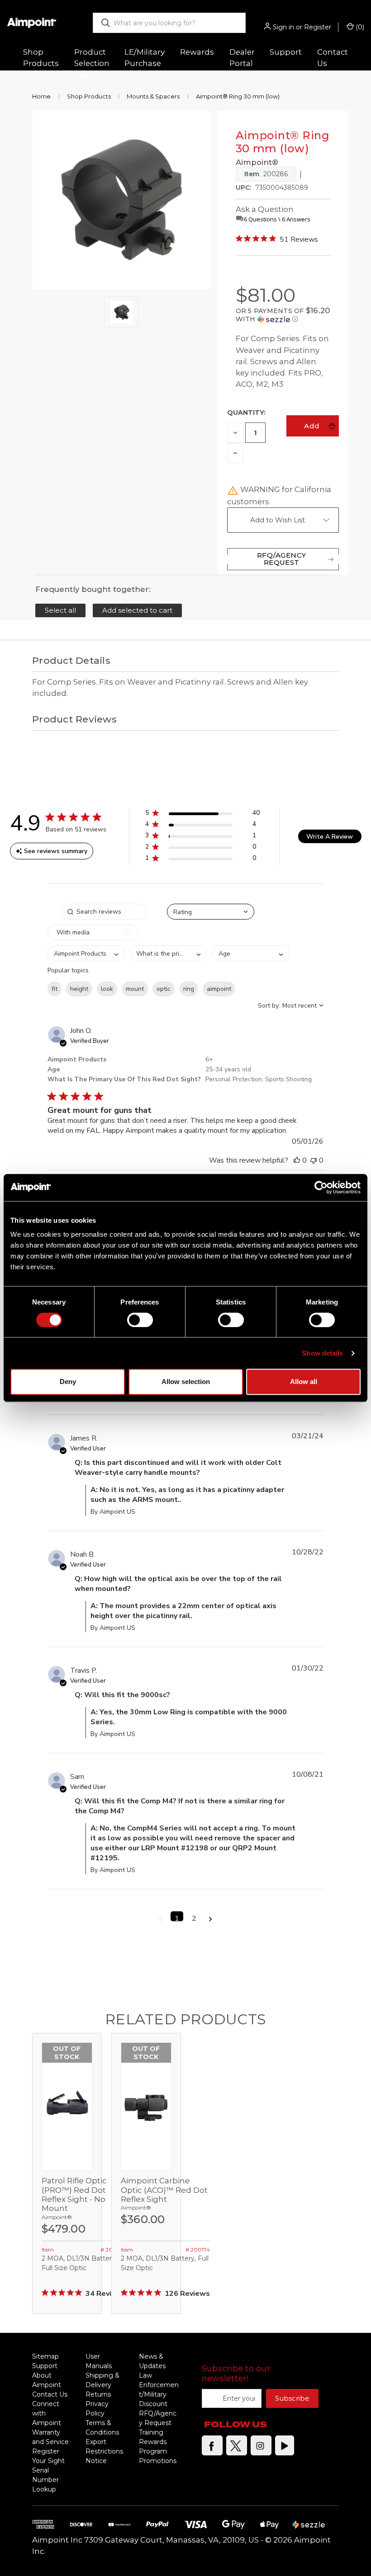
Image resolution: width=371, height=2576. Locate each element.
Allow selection (186, 1382)
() (359, 27)
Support (45, 2366)
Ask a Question (265, 209)
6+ (209, 1059)
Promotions (158, 2461)
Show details (322, 1353)
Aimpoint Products (77, 1059)
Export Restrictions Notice (104, 2451)
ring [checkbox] (189, 989)
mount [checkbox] (135, 989)
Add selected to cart (137, 610)
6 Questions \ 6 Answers (277, 219)
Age (54, 1069)
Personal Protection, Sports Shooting (259, 1079)
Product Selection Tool (92, 63)
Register (318, 27)
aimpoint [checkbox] (219, 989)
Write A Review (330, 837)
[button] (283, 315)
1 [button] (177, 1917)
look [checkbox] (107, 989)
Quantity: (246, 413)
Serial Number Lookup (45, 2480)
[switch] (140, 1320)
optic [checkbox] (164, 989)
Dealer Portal (242, 58)
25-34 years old (228, 1069)
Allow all (304, 1382)
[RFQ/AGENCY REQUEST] (283, 559)
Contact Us (333, 58)
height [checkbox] (79, 989)
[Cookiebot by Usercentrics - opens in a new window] (321, 1187)
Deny (68, 1382)
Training (151, 2432)
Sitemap (45, 2356)
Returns (98, 2394)
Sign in (283, 27)
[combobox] (169, 23)
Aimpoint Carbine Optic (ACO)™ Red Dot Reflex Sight (164, 2190)
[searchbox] (104, 912)
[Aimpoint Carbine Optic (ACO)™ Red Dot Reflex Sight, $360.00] (146, 2107)
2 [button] (194, 1917)
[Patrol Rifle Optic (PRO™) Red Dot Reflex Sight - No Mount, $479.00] (67, 2107)
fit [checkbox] (55, 989)
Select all (60, 610)
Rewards (197, 52)
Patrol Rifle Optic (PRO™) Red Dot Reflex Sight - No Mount (74, 2194)
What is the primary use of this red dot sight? (124, 1079)
